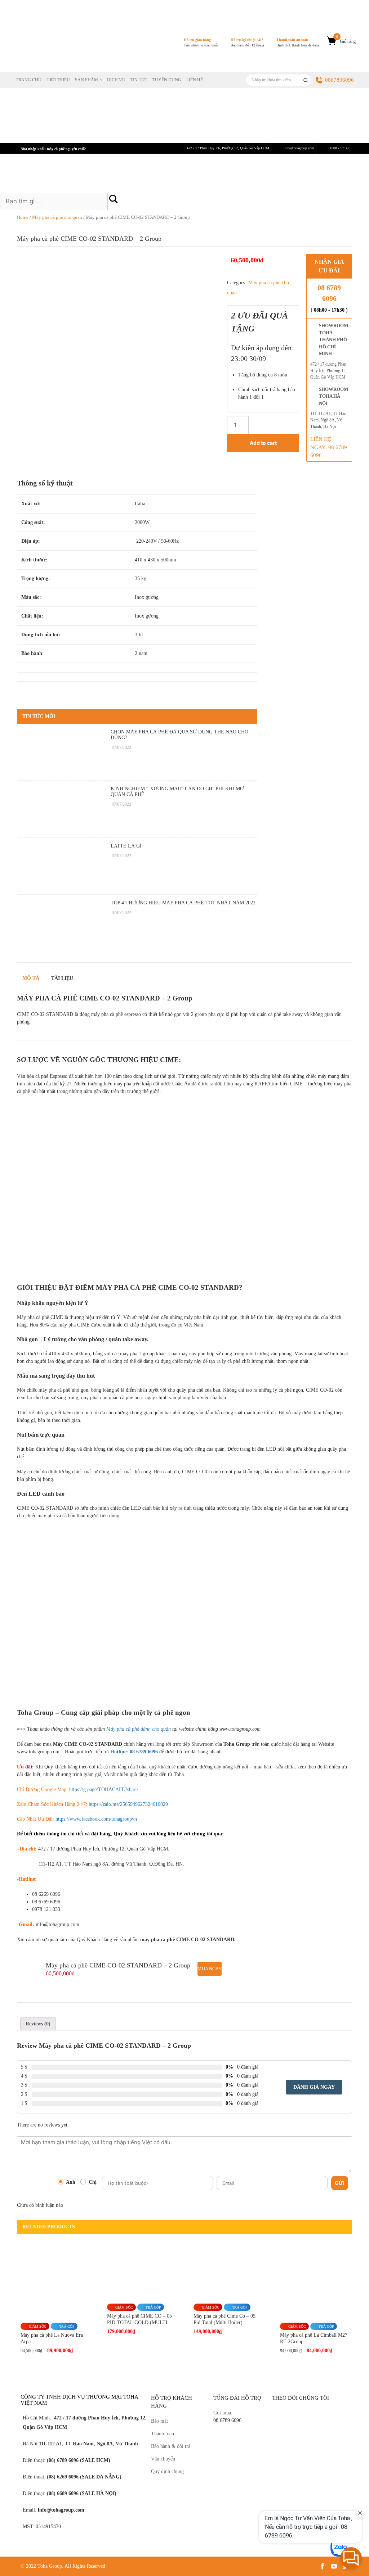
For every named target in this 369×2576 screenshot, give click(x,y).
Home (23, 217)
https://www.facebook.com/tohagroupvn (96, 1819)
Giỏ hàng (346, 39)
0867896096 (339, 80)
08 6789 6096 (329, 293)
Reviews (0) (38, 2024)
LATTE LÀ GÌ (126, 846)
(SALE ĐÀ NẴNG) (100, 2477)
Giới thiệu (58, 80)
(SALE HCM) (94, 2460)
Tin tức (139, 80)
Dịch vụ (116, 80)
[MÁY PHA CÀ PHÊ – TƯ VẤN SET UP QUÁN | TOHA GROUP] (49, 41)
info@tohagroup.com (61, 2510)
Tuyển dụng (167, 80)
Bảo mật (159, 2421)
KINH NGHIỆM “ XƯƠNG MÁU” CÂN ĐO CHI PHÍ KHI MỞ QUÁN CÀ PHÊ (177, 792)
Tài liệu (62, 978)
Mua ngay (210, 1969)
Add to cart (263, 443)
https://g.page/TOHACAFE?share (103, 1789)
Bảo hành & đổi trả (171, 2446)
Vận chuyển (163, 2459)
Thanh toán (163, 2434)
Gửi (340, 2183)
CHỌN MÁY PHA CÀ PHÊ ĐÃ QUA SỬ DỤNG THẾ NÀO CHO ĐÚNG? (179, 735)
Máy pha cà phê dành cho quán (139, 1729)
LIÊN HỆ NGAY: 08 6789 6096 (329, 447)
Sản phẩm (86, 80)
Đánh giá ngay (314, 2087)
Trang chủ (29, 80)
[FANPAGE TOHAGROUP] (310, 2447)
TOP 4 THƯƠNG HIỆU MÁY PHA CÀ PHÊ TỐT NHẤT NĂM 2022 (183, 903)
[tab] (38, 2024)
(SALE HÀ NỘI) (97, 2493)
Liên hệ (195, 80)
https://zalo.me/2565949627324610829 (128, 1804)
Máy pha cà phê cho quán (57, 217)
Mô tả (31, 978)
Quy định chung (167, 2471)
